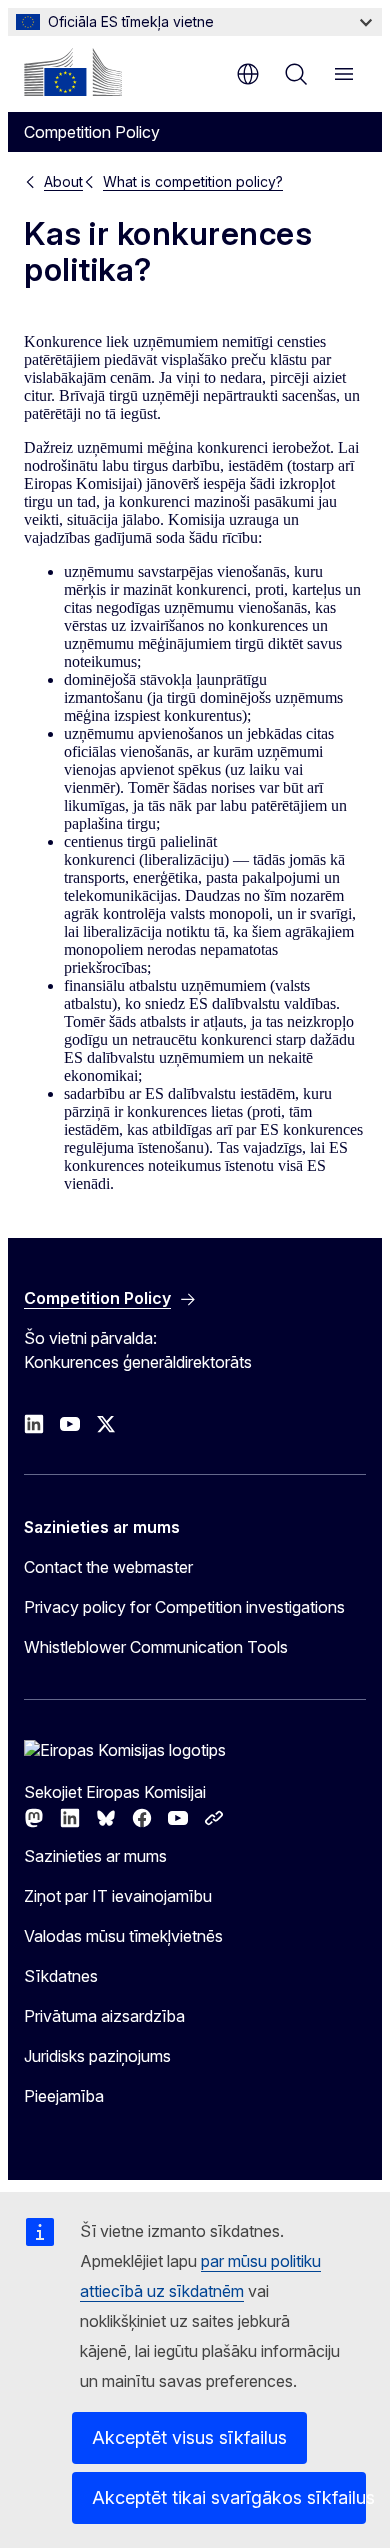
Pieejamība (64, 2096)
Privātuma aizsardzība (104, 2016)
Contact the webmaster (108, 1567)
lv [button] (248, 74)
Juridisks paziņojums (97, 2056)
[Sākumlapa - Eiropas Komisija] (73, 72)
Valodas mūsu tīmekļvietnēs (123, 1936)
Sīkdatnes (61, 1976)
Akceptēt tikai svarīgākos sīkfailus (229, 2497)
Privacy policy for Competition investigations (184, 1607)
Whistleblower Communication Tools (156, 1647)
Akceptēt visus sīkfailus (189, 2437)
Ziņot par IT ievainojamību (118, 1896)
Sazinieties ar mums (95, 1856)
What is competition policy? (193, 181)
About (63, 181)
